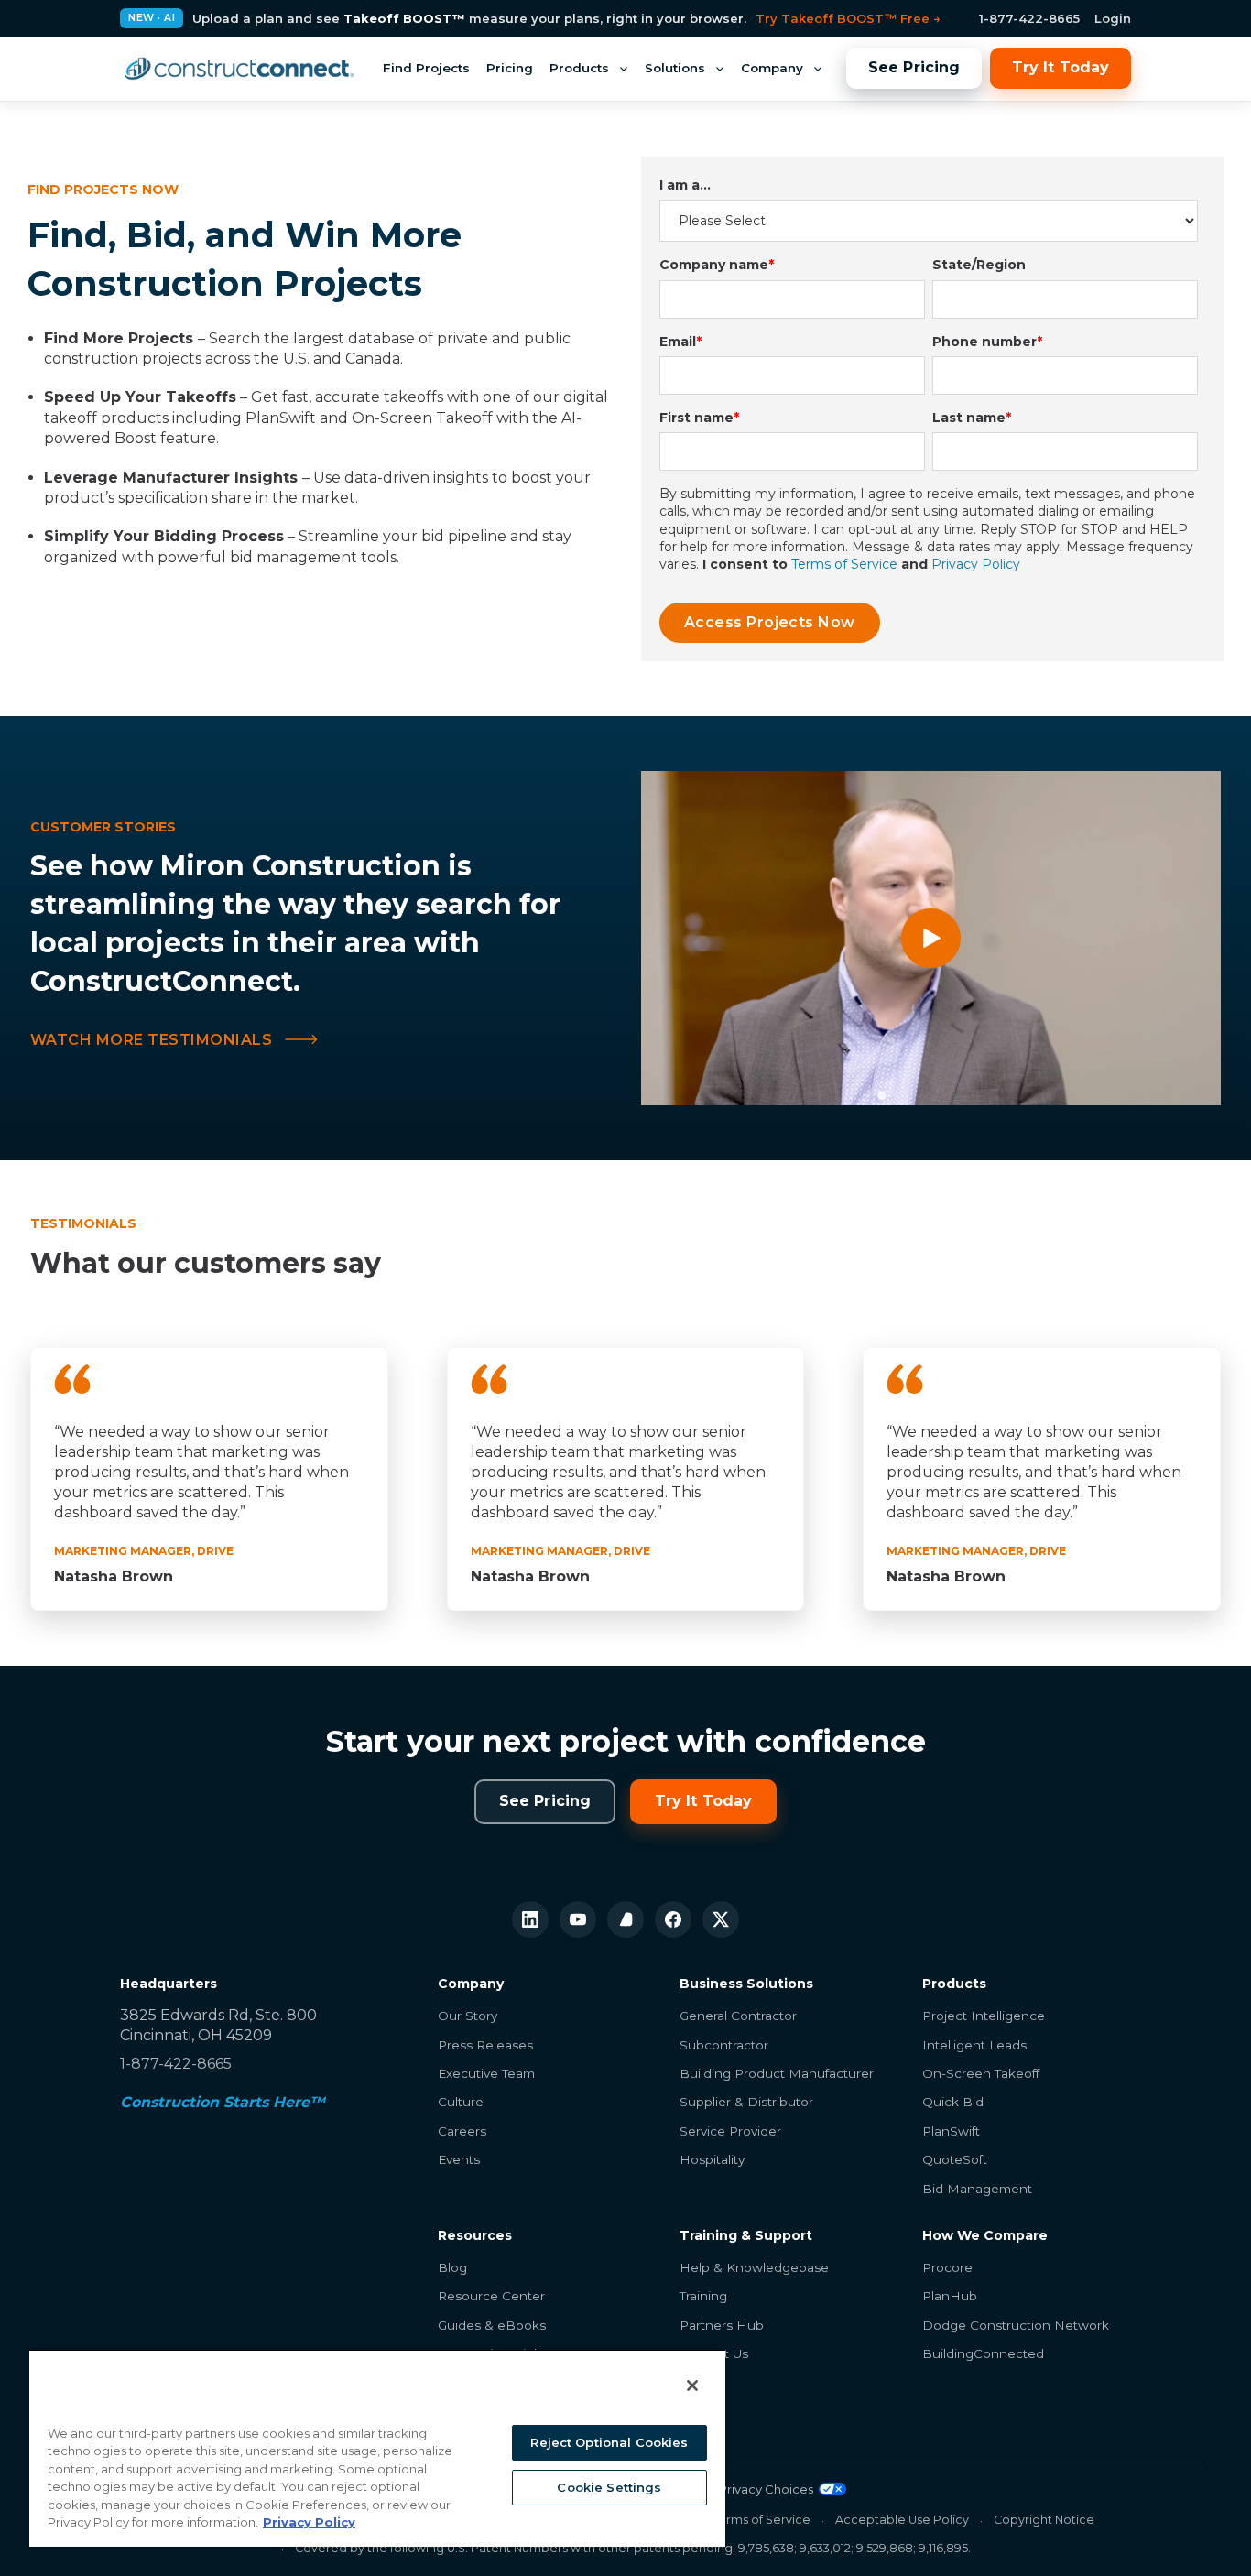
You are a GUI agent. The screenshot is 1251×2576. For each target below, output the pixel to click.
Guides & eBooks (492, 2325)
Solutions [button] (675, 68)
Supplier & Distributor (746, 2102)
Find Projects (426, 68)
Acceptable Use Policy (902, 2520)
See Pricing (914, 67)
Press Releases (485, 2045)
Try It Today (1061, 67)
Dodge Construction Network (1016, 2325)
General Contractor (738, 2016)
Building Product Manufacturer (777, 2073)
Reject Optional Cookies (609, 2442)
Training (703, 2296)
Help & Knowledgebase (754, 2267)
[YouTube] (578, 1919)
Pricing (510, 68)
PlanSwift (951, 2131)
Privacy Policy (976, 564)
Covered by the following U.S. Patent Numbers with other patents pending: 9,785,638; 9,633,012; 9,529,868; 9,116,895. (633, 2548)
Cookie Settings (609, 2487)
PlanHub (950, 2296)
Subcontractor (724, 2045)
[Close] (692, 2386)
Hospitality (712, 2159)
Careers (462, 2131)
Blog (452, 2267)
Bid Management (977, 2189)
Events (459, 2159)
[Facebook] (673, 1919)
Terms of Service (844, 564)
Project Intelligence (984, 2016)
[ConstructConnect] (239, 69)
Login (1113, 18)
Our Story (468, 2016)
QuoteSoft (955, 2159)
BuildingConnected (983, 2353)
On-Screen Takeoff (981, 2073)
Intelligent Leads (974, 2045)
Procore (947, 2267)
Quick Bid (953, 2102)
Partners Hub (722, 2325)
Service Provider (730, 2131)
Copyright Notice (1044, 2520)
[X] (721, 1919)
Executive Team (486, 2073)
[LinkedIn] (530, 1919)
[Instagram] (625, 1919)
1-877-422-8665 (1029, 18)
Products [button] (579, 68)
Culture (461, 2102)
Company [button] (772, 68)
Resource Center (491, 2296)
